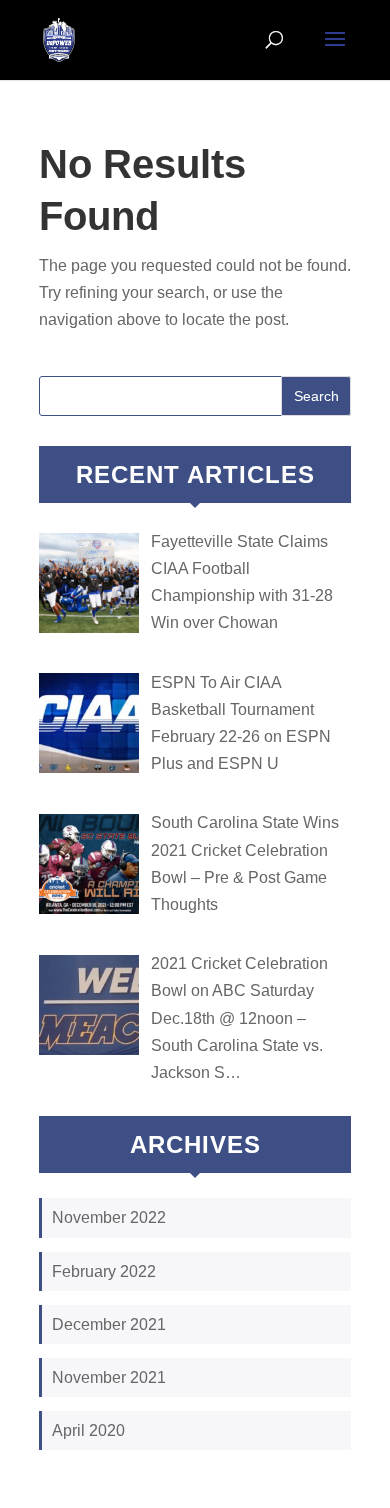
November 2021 (109, 1377)
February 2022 (104, 1271)
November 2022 (109, 1217)
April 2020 (88, 1430)
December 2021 (109, 1324)
